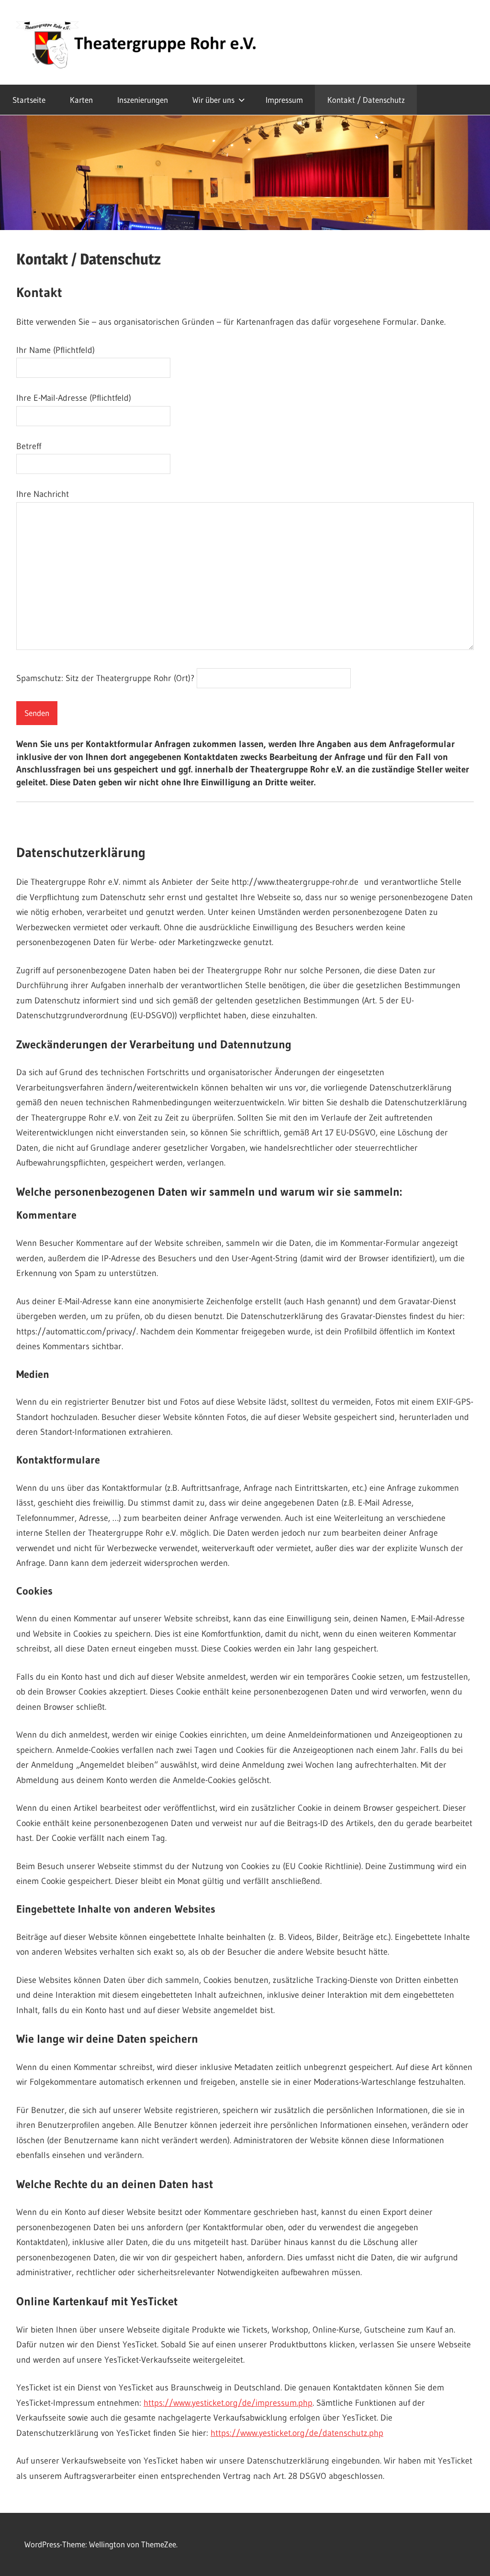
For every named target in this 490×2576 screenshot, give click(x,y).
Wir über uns (213, 100)
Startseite (29, 100)
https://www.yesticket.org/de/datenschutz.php (297, 2433)
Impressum (284, 100)
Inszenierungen (143, 100)
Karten (81, 100)
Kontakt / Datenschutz (366, 100)
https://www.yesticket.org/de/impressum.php (228, 2403)
